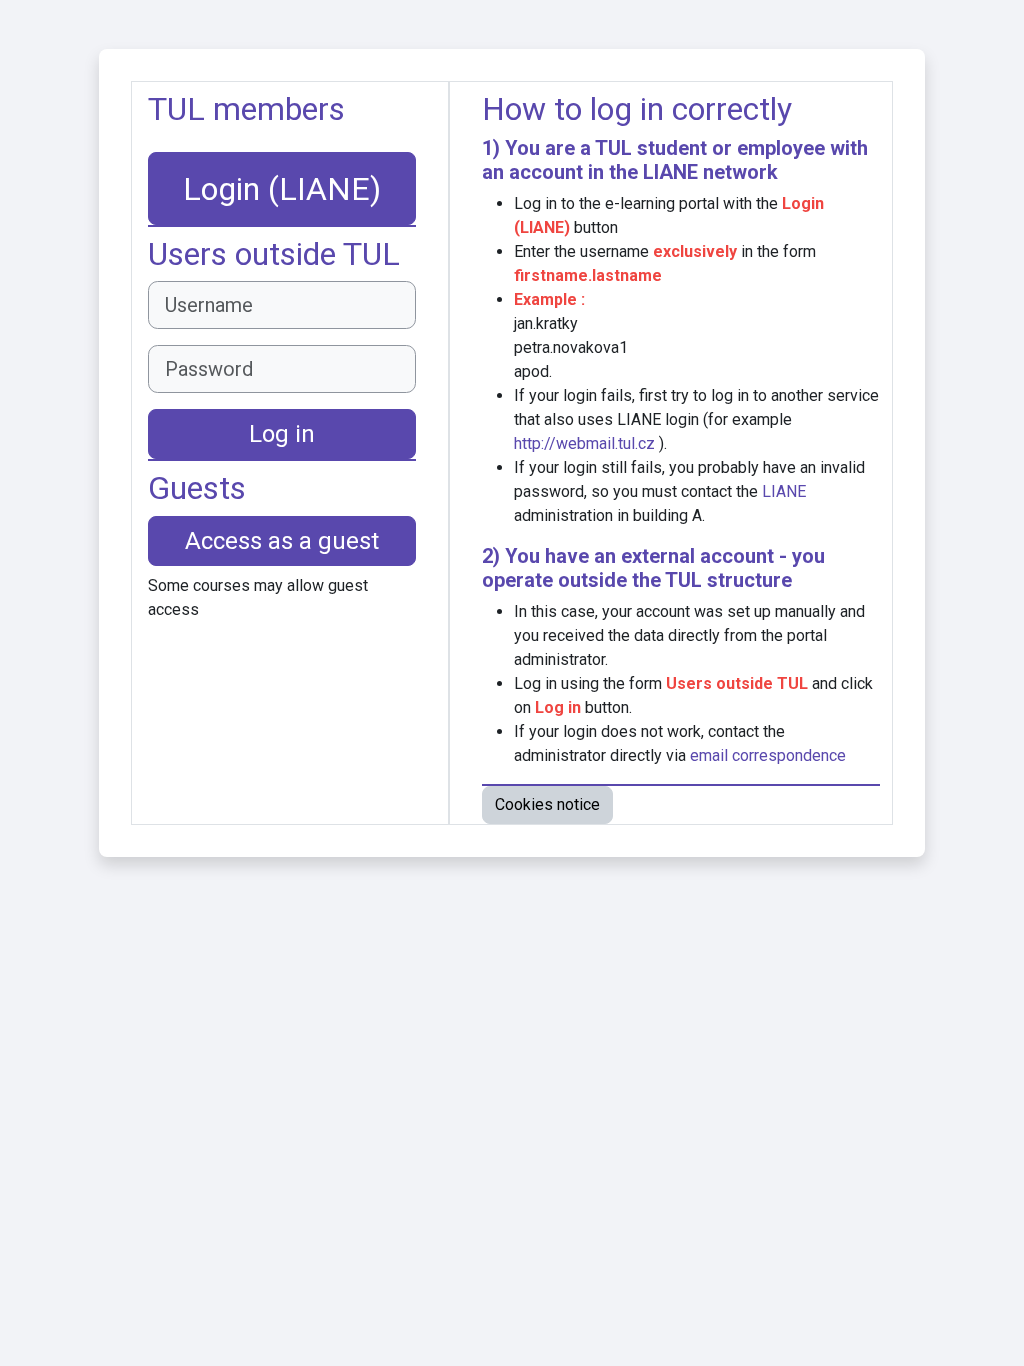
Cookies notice (547, 804)
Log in (282, 434)
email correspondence (768, 755)
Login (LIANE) (282, 189)
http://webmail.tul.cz (584, 443)
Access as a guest (282, 541)
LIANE (670, 172)
